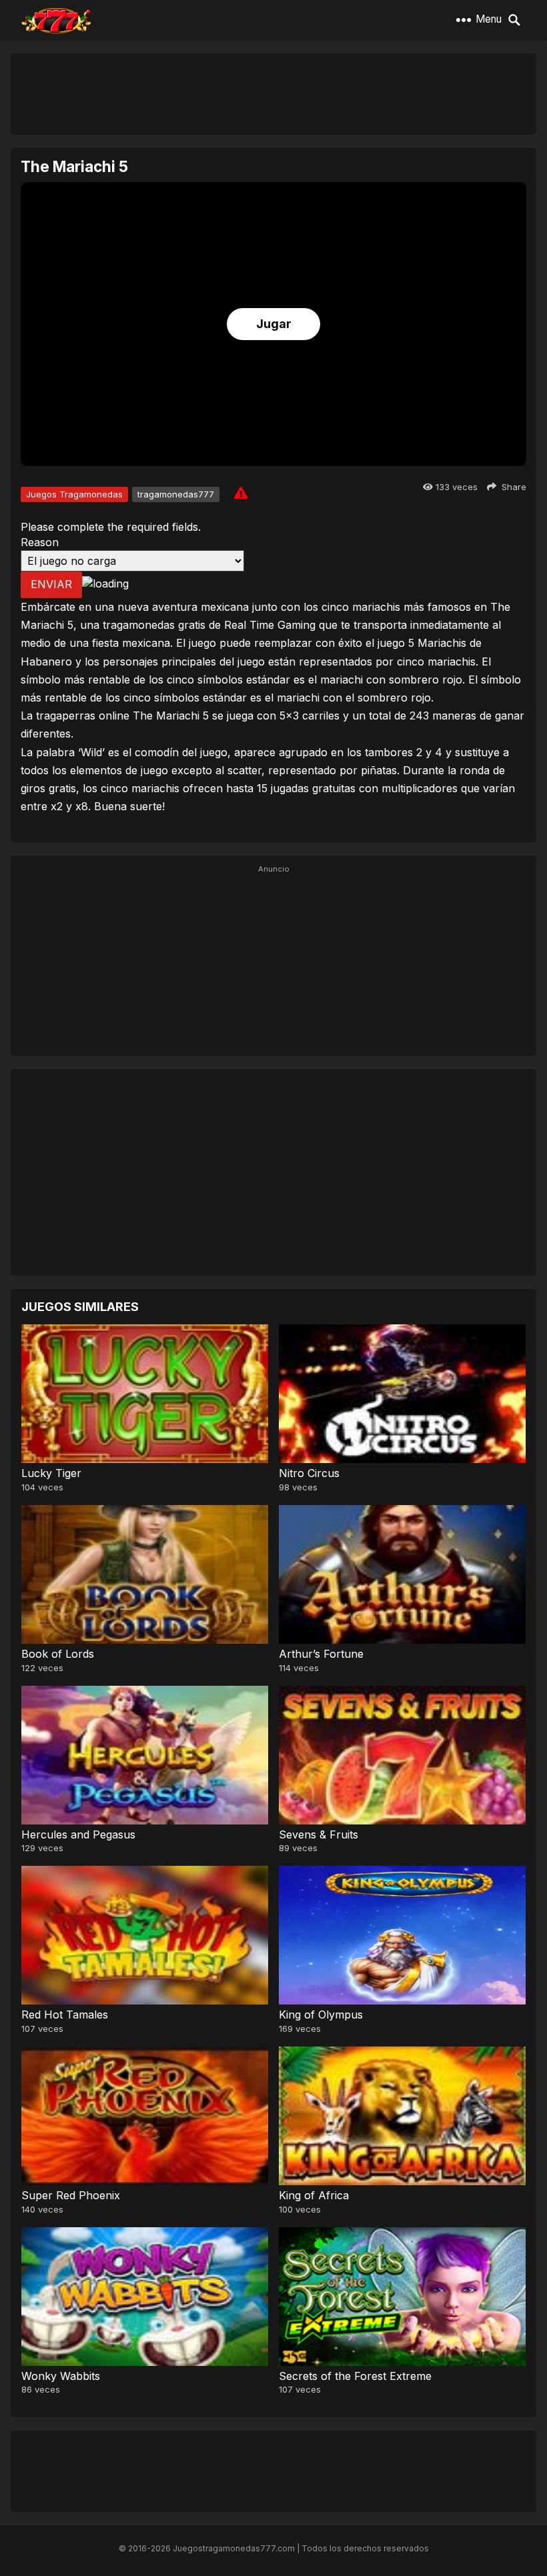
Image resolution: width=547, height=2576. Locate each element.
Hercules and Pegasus (78, 1834)
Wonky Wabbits (61, 2376)
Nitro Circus (309, 1473)
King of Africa (314, 2195)
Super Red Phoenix (71, 2195)
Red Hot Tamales (65, 2015)
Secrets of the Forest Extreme (355, 2376)
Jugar (274, 324)
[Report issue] (241, 493)
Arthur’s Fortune (321, 1654)
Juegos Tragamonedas (74, 494)
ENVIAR (51, 584)
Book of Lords (58, 1654)
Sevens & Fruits (319, 1834)
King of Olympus (321, 2015)
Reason (40, 542)
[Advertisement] (273, 93)
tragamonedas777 (176, 494)
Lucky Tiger (51, 1473)
